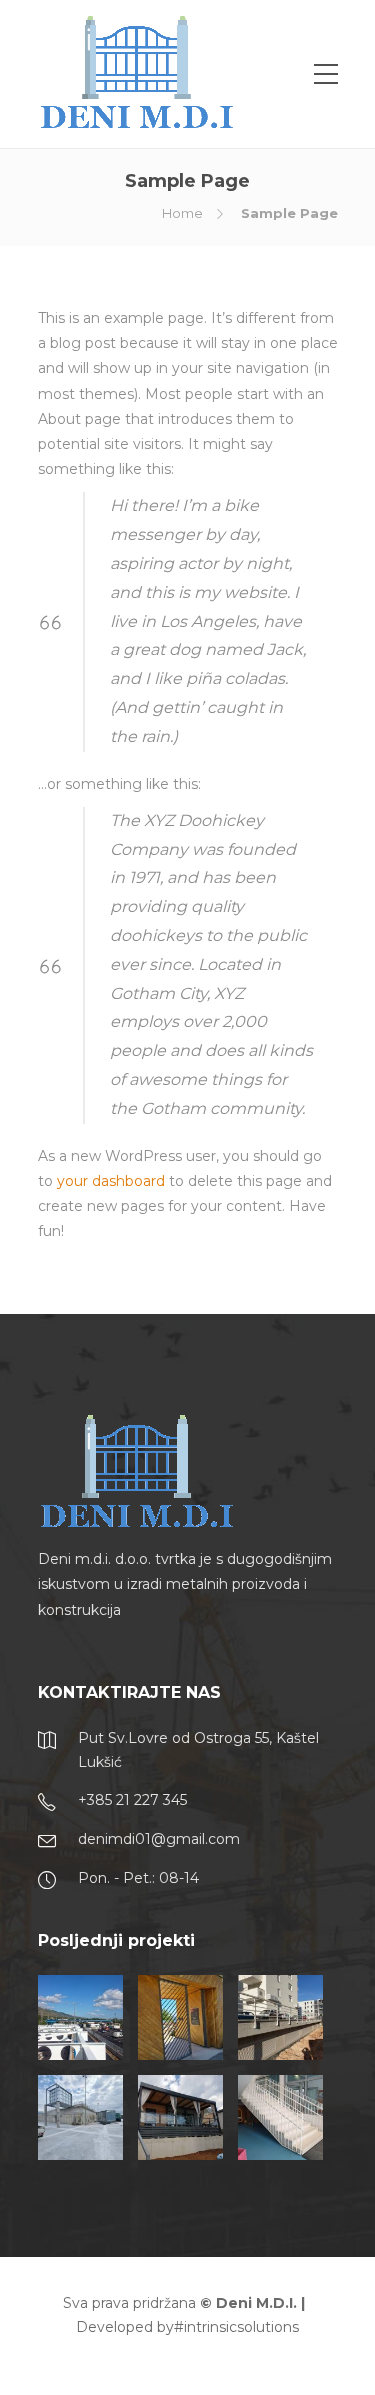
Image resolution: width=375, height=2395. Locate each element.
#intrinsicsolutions (236, 2327)
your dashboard (111, 1181)
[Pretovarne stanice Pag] (80, 2117)
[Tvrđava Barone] (180, 2017)
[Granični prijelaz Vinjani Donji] (80, 2017)
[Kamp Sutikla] (180, 2117)
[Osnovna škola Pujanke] (280, 2117)
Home (182, 213)
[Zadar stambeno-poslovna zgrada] (280, 2017)
